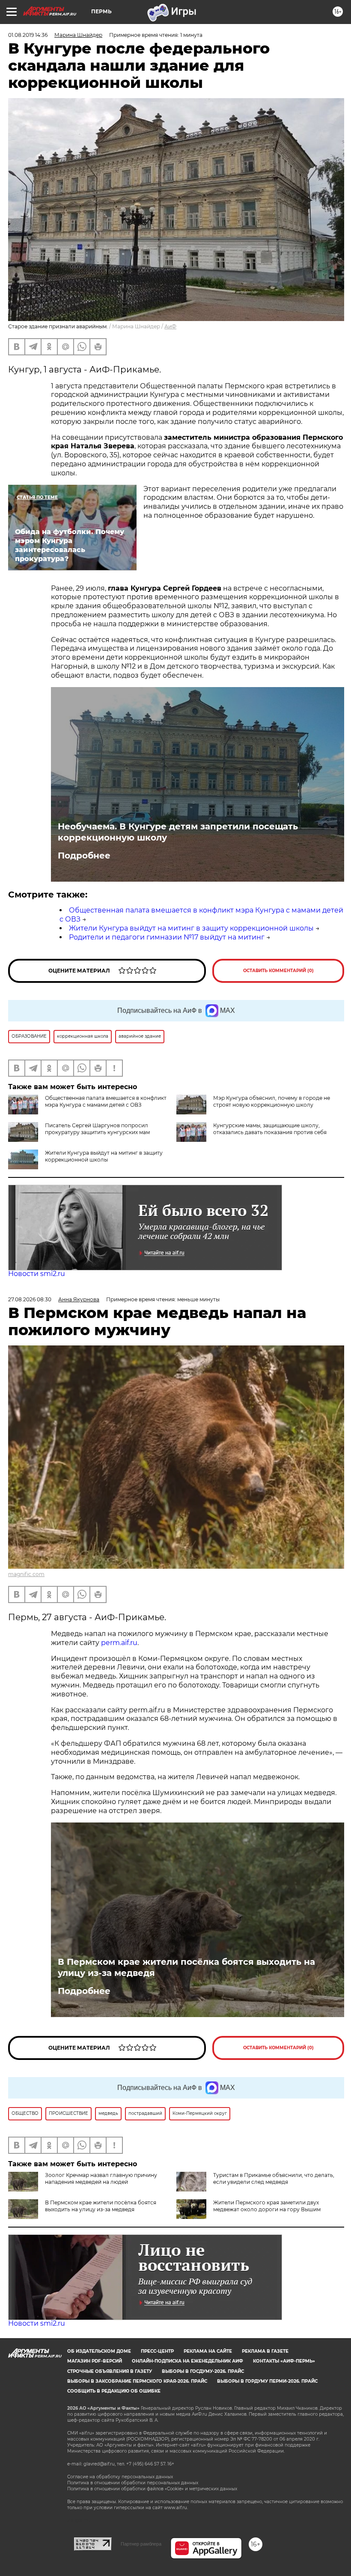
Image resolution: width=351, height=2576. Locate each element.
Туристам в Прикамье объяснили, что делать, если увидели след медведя (274, 2178)
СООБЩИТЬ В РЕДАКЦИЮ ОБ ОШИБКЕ (114, 2391)
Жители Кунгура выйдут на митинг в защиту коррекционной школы (191, 928)
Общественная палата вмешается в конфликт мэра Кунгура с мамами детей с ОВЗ (106, 1101)
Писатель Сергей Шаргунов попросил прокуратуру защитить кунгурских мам (97, 1129)
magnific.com (26, 1574)
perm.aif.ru (119, 1643)
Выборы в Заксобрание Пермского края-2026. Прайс (137, 2381)
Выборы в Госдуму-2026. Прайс (203, 2371)
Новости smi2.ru (37, 1274)
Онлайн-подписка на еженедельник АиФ (187, 2361)
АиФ (170, 326)
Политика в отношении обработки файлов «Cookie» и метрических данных (152, 2489)
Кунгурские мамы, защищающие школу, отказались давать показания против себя (270, 1129)
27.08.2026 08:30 (30, 1299)
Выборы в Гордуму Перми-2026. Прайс (267, 2381)
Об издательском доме (99, 2351)
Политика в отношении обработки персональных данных (133, 2483)
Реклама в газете (265, 2351)
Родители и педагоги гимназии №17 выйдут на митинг (167, 937)
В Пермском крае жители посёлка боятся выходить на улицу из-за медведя (186, 1967)
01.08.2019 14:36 (28, 35)
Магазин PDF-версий (95, 2361)
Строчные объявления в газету (110, 2371)
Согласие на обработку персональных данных (120, 2477)
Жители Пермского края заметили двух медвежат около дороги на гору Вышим (267, 2206)
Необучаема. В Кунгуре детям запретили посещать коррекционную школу (178, 832)
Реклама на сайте (208, 2351)
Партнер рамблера (141, 2544)
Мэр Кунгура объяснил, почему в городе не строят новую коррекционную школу (272, 1101)
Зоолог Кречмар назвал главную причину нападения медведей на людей (101, 2178)
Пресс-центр (157, 2351)
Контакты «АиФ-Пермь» (284, 2361)
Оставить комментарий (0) (278, 971)
